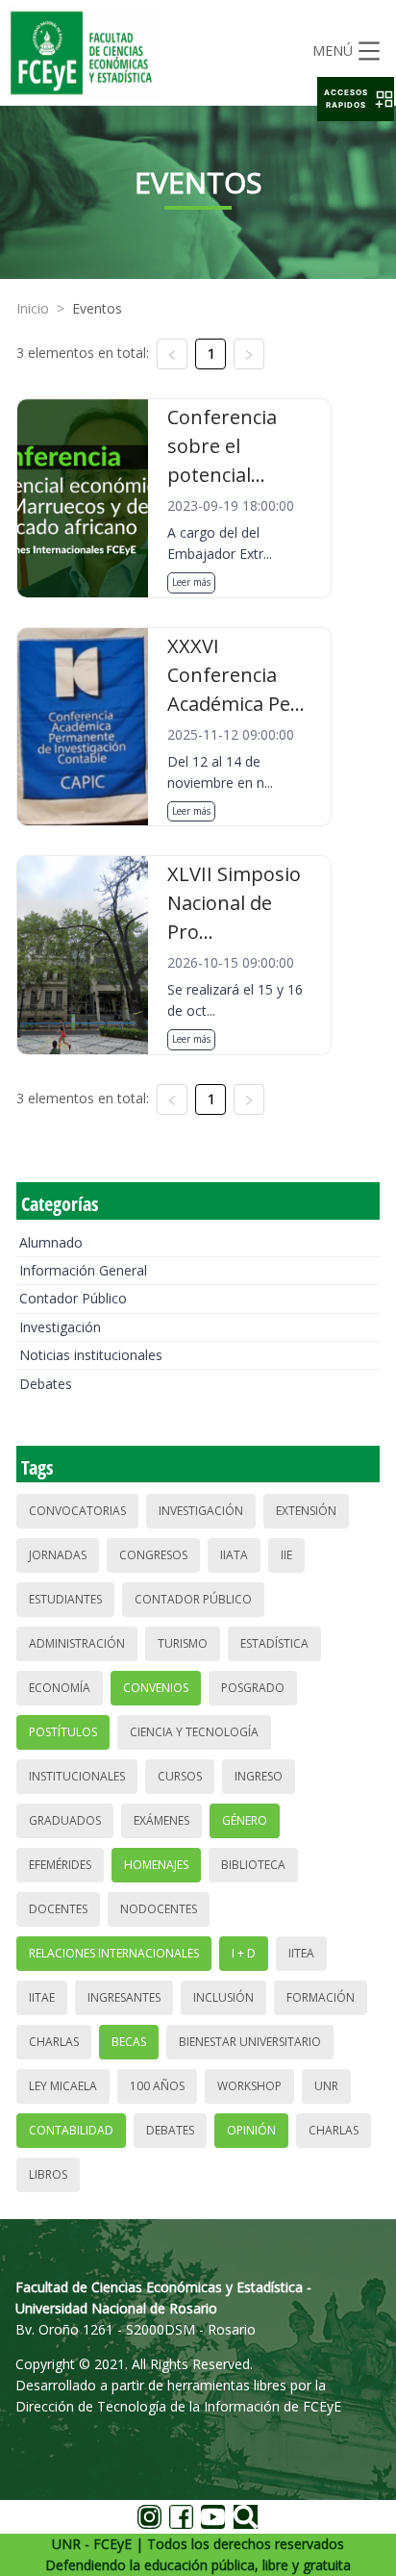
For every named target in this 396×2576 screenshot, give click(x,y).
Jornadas (58, 1555)
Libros (48, 2174)
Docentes (58, 1909)
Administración (77, 1643)
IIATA (234, 1555)
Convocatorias (77, 1511)
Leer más (191, 582)
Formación (321, 1997)
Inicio (33, 308)
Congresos (153, 1555)
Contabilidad (71, 2130)
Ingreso (259, 1776)
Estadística (274, 1643)
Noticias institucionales (91, 1355)
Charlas (54, 2042)
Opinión (251, 2130)
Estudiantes (65, 1599)
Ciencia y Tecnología (194, 1732)
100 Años (157, 2086)
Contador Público (73, 1298)
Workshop (249, 2086)
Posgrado (253, 1688)
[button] (356, 99)
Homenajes (156, 1865)
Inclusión (223, 1997)
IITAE (42, 1997)
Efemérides (60, 1865)
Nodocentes (159, 1909)
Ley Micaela (63, 2086)
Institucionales (77, 1776)
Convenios (156, 1688)
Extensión (306, 1511)
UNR (326, 2086)
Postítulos (63, 1732)
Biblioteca (253, 1865)
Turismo (183, 1643)
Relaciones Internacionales (114, 1953)
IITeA (301, 1953)
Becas (129, 2042)
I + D (244, 1953)
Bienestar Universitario (250, 2042)
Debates (46, 1384)
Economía (60, 1688)
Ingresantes (124, 1997)
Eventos (97, 308)
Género (245, 1820)
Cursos (180, 1776)
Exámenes (161, 1820)
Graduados (65, 1820)
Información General (83, 1270)
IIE (286, 1555)
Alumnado (51, 1242)
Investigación (60, 1327)
